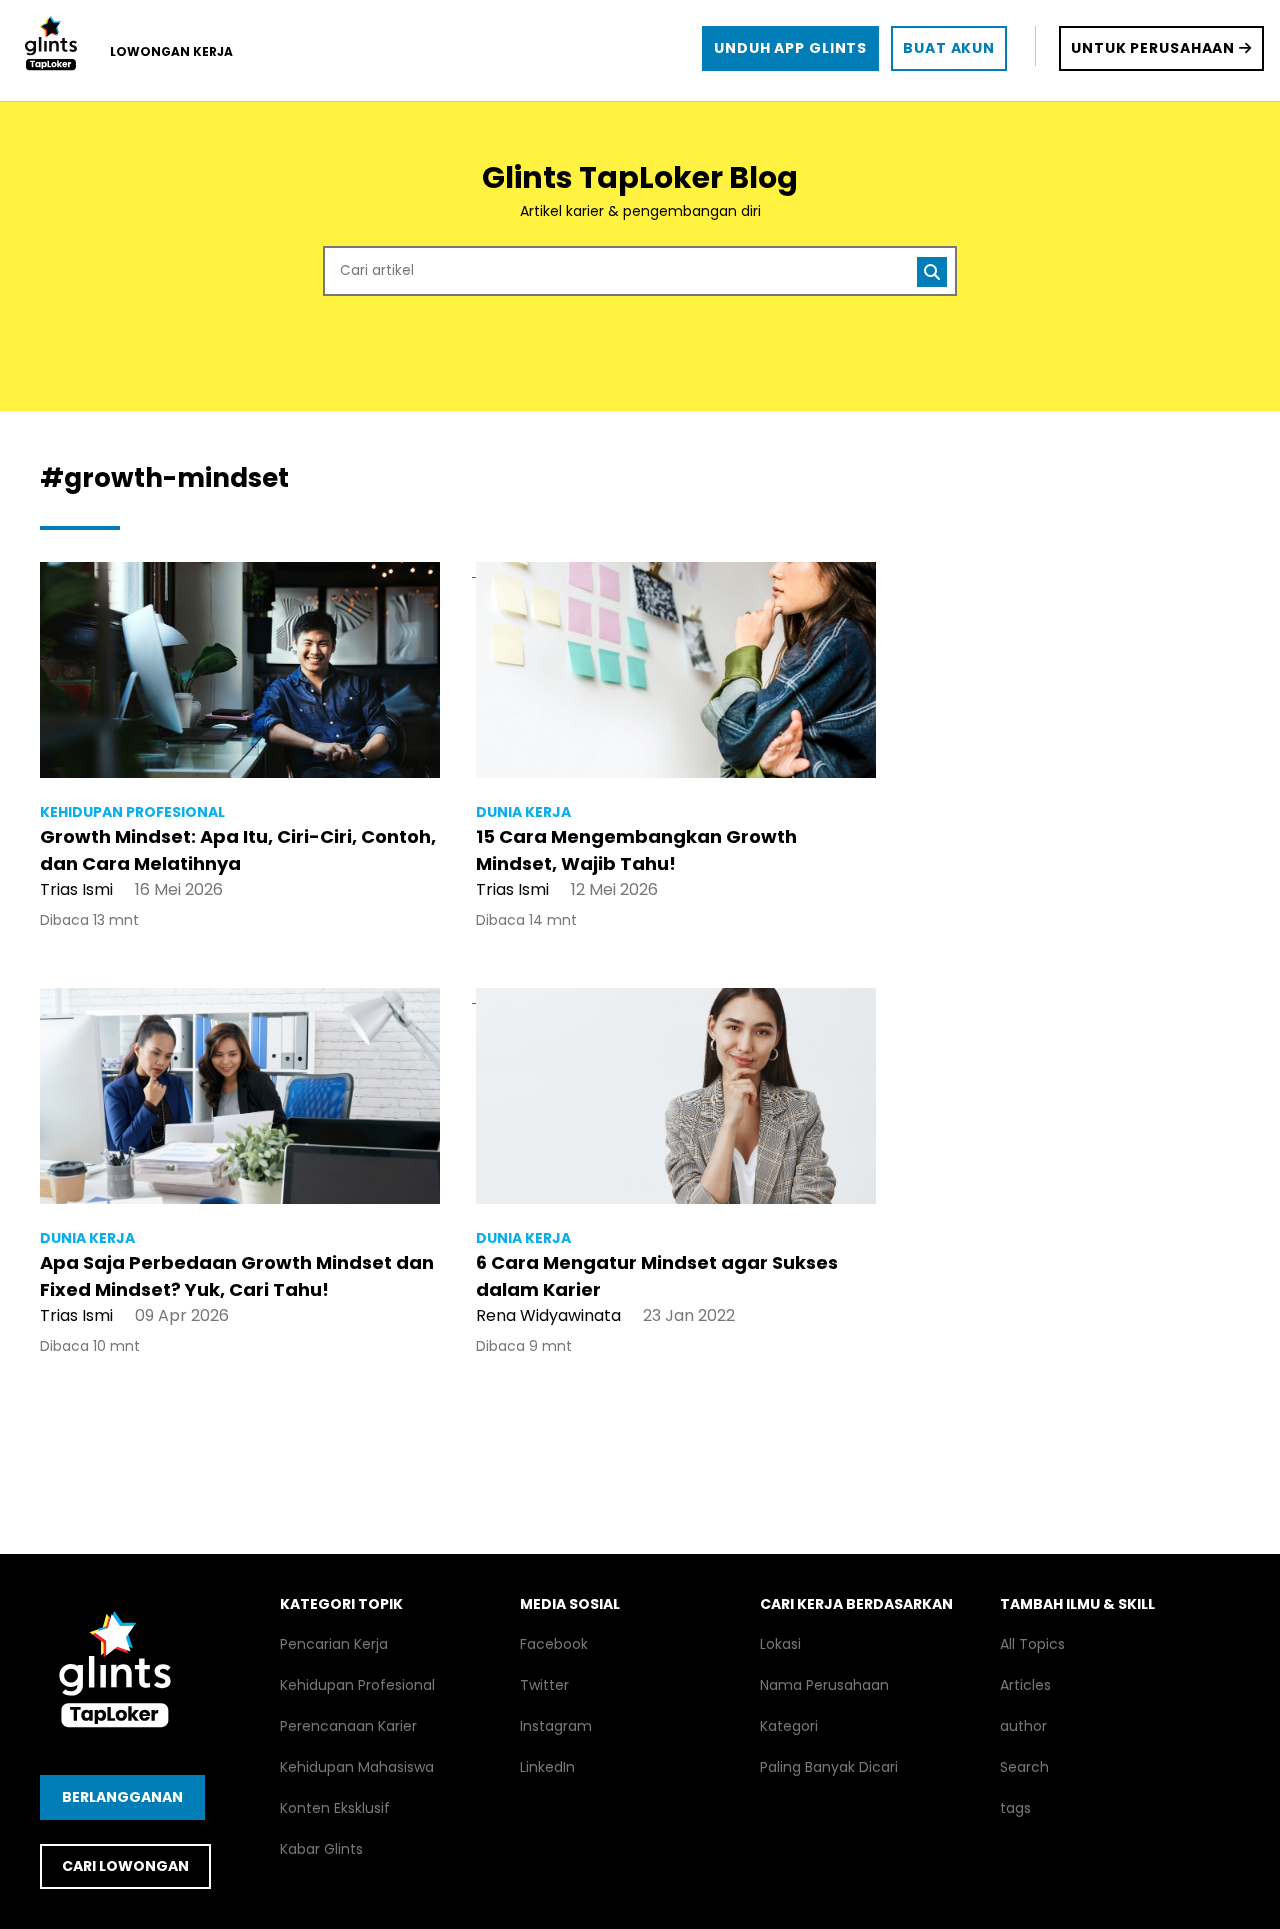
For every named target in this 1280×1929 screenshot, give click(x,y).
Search (1024, 1767)
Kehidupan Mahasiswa (357, 1767)
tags (1015, 1808)
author (1023, 1726)
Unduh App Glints (790, 48)
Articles (1025, 1685)
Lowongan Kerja (171, 51)
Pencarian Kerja (334, 1644)
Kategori (789, 1726)
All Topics (1032, 1644)
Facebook (554, 1644)
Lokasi (780, 1644)
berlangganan (122, 1797)
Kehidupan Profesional (357, 1685)
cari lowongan (125, 1866)
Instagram (556, 1726)
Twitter (544, 1685)
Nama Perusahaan (824, 1685)
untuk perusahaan (1155, 48)
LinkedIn (547, 1767)
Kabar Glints (321, 1849)
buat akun (949, 48)
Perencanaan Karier (348, 1726)
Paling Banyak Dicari (829, 1767)
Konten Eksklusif (335, 1808)
